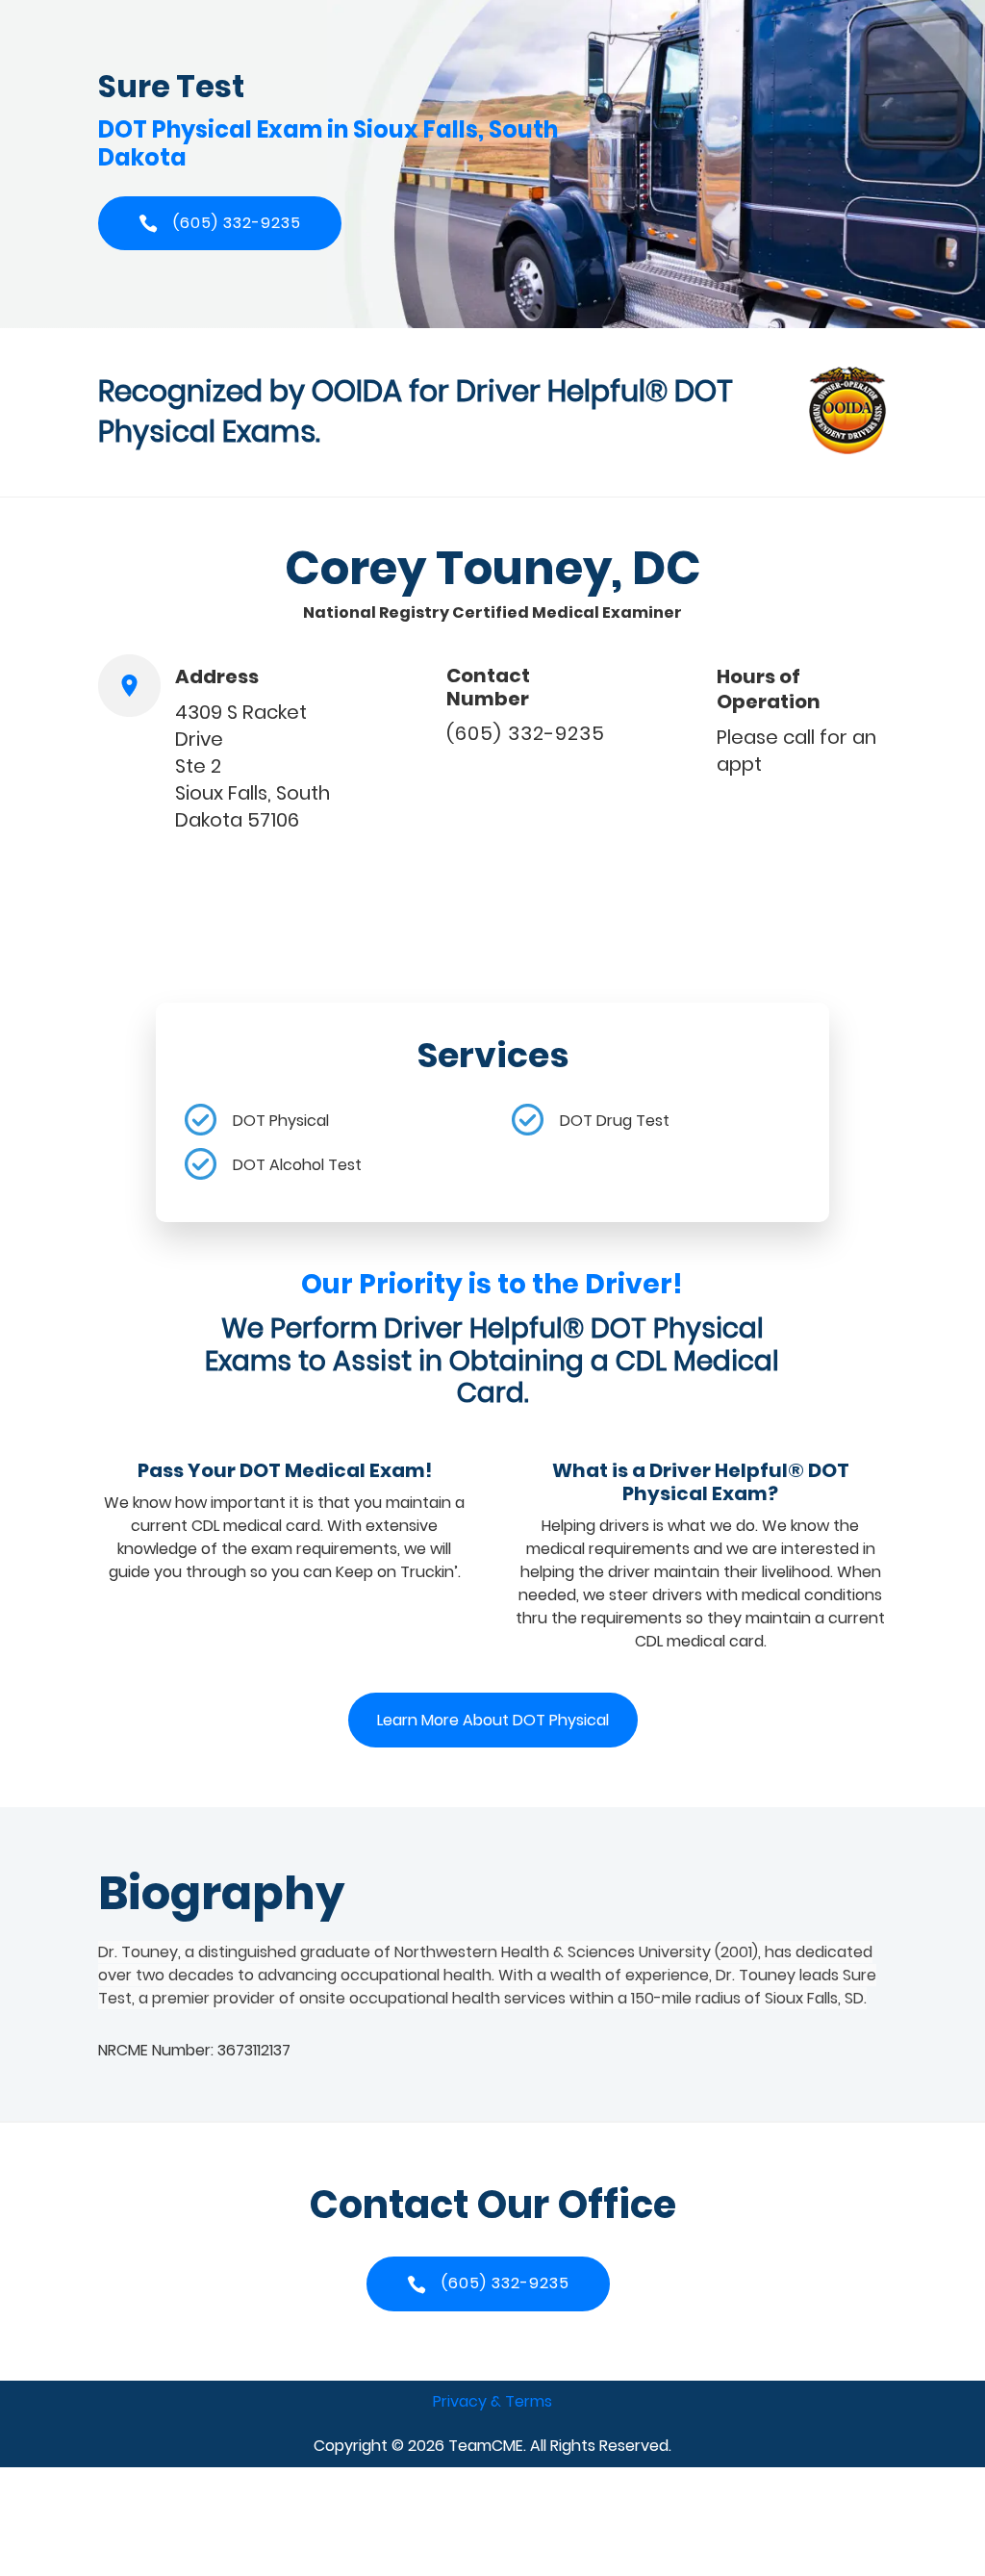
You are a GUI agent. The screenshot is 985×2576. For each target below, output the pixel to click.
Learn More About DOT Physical (493, 1720)
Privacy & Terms (492, 2401)
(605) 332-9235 (526, 733)
